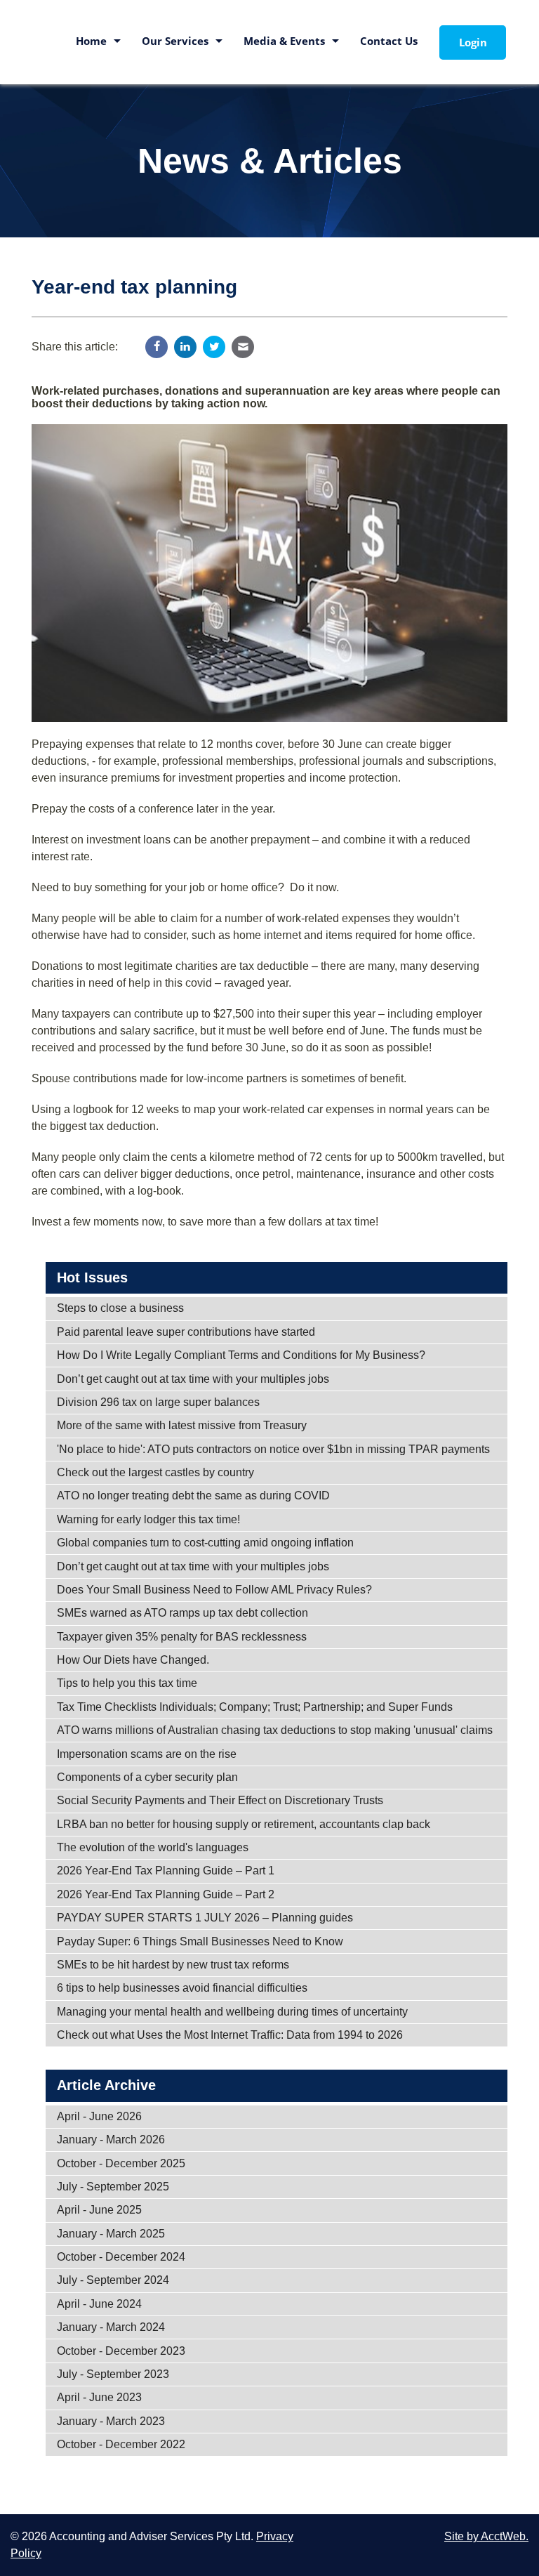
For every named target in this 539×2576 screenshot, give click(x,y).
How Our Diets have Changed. (133, 1660)
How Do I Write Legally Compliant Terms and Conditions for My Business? (241, 1355)
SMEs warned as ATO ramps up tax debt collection (182, 1613)
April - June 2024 (99, 2304)
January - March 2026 (111, 2140)
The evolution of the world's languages (153, 1847)
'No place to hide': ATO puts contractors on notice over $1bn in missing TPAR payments (273, 1449)
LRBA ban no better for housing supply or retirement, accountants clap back (244, 1824)
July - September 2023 (113, 2374)
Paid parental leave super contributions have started (186, 1332)
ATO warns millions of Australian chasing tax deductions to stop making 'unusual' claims (275, 1730)
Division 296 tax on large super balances (158, 1402)
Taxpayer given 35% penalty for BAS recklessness (182, 1637)
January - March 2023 (111, 2421)
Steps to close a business (120, 1308)
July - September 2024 (113, 2280)
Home (91, 41)
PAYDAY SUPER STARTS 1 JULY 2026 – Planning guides (205, 1918)
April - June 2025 (99, 2210)
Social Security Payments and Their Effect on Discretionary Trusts (220, 1800)
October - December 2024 (121, 2257)
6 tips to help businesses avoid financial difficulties (182, 1988)
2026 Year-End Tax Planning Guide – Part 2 (166, 1894)
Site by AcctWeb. (486, 2536)
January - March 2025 (111, 2234)
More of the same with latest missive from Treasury (182, 1425)
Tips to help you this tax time (127, 1683)
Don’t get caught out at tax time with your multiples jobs (193, 1379)
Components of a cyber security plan (147, 1777)
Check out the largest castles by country (155, 1472)
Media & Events (284, 41)
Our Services (175, 41)
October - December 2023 (121, 2351)
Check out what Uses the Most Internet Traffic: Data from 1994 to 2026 (230, 2035)
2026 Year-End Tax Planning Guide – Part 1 (166, 1871)
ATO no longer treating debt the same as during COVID (193, 1496)
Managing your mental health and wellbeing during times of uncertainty (232, 2012)
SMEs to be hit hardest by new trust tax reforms (173, 1965)
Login (473, 42)
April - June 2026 (99, 2116)
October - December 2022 (121, 2444)
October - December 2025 (121, 2163)
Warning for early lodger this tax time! (148, 1519)
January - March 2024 (111, 2327)
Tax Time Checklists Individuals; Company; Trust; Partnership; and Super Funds (255, 1707)
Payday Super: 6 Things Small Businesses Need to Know (200, 1941)
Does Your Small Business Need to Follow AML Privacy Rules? (214, 1590)
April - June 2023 (99, 2397)
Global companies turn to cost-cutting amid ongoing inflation (205, 1543)
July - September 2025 (113, 2187)
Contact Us (389, 41)
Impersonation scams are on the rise (147, 1754)
